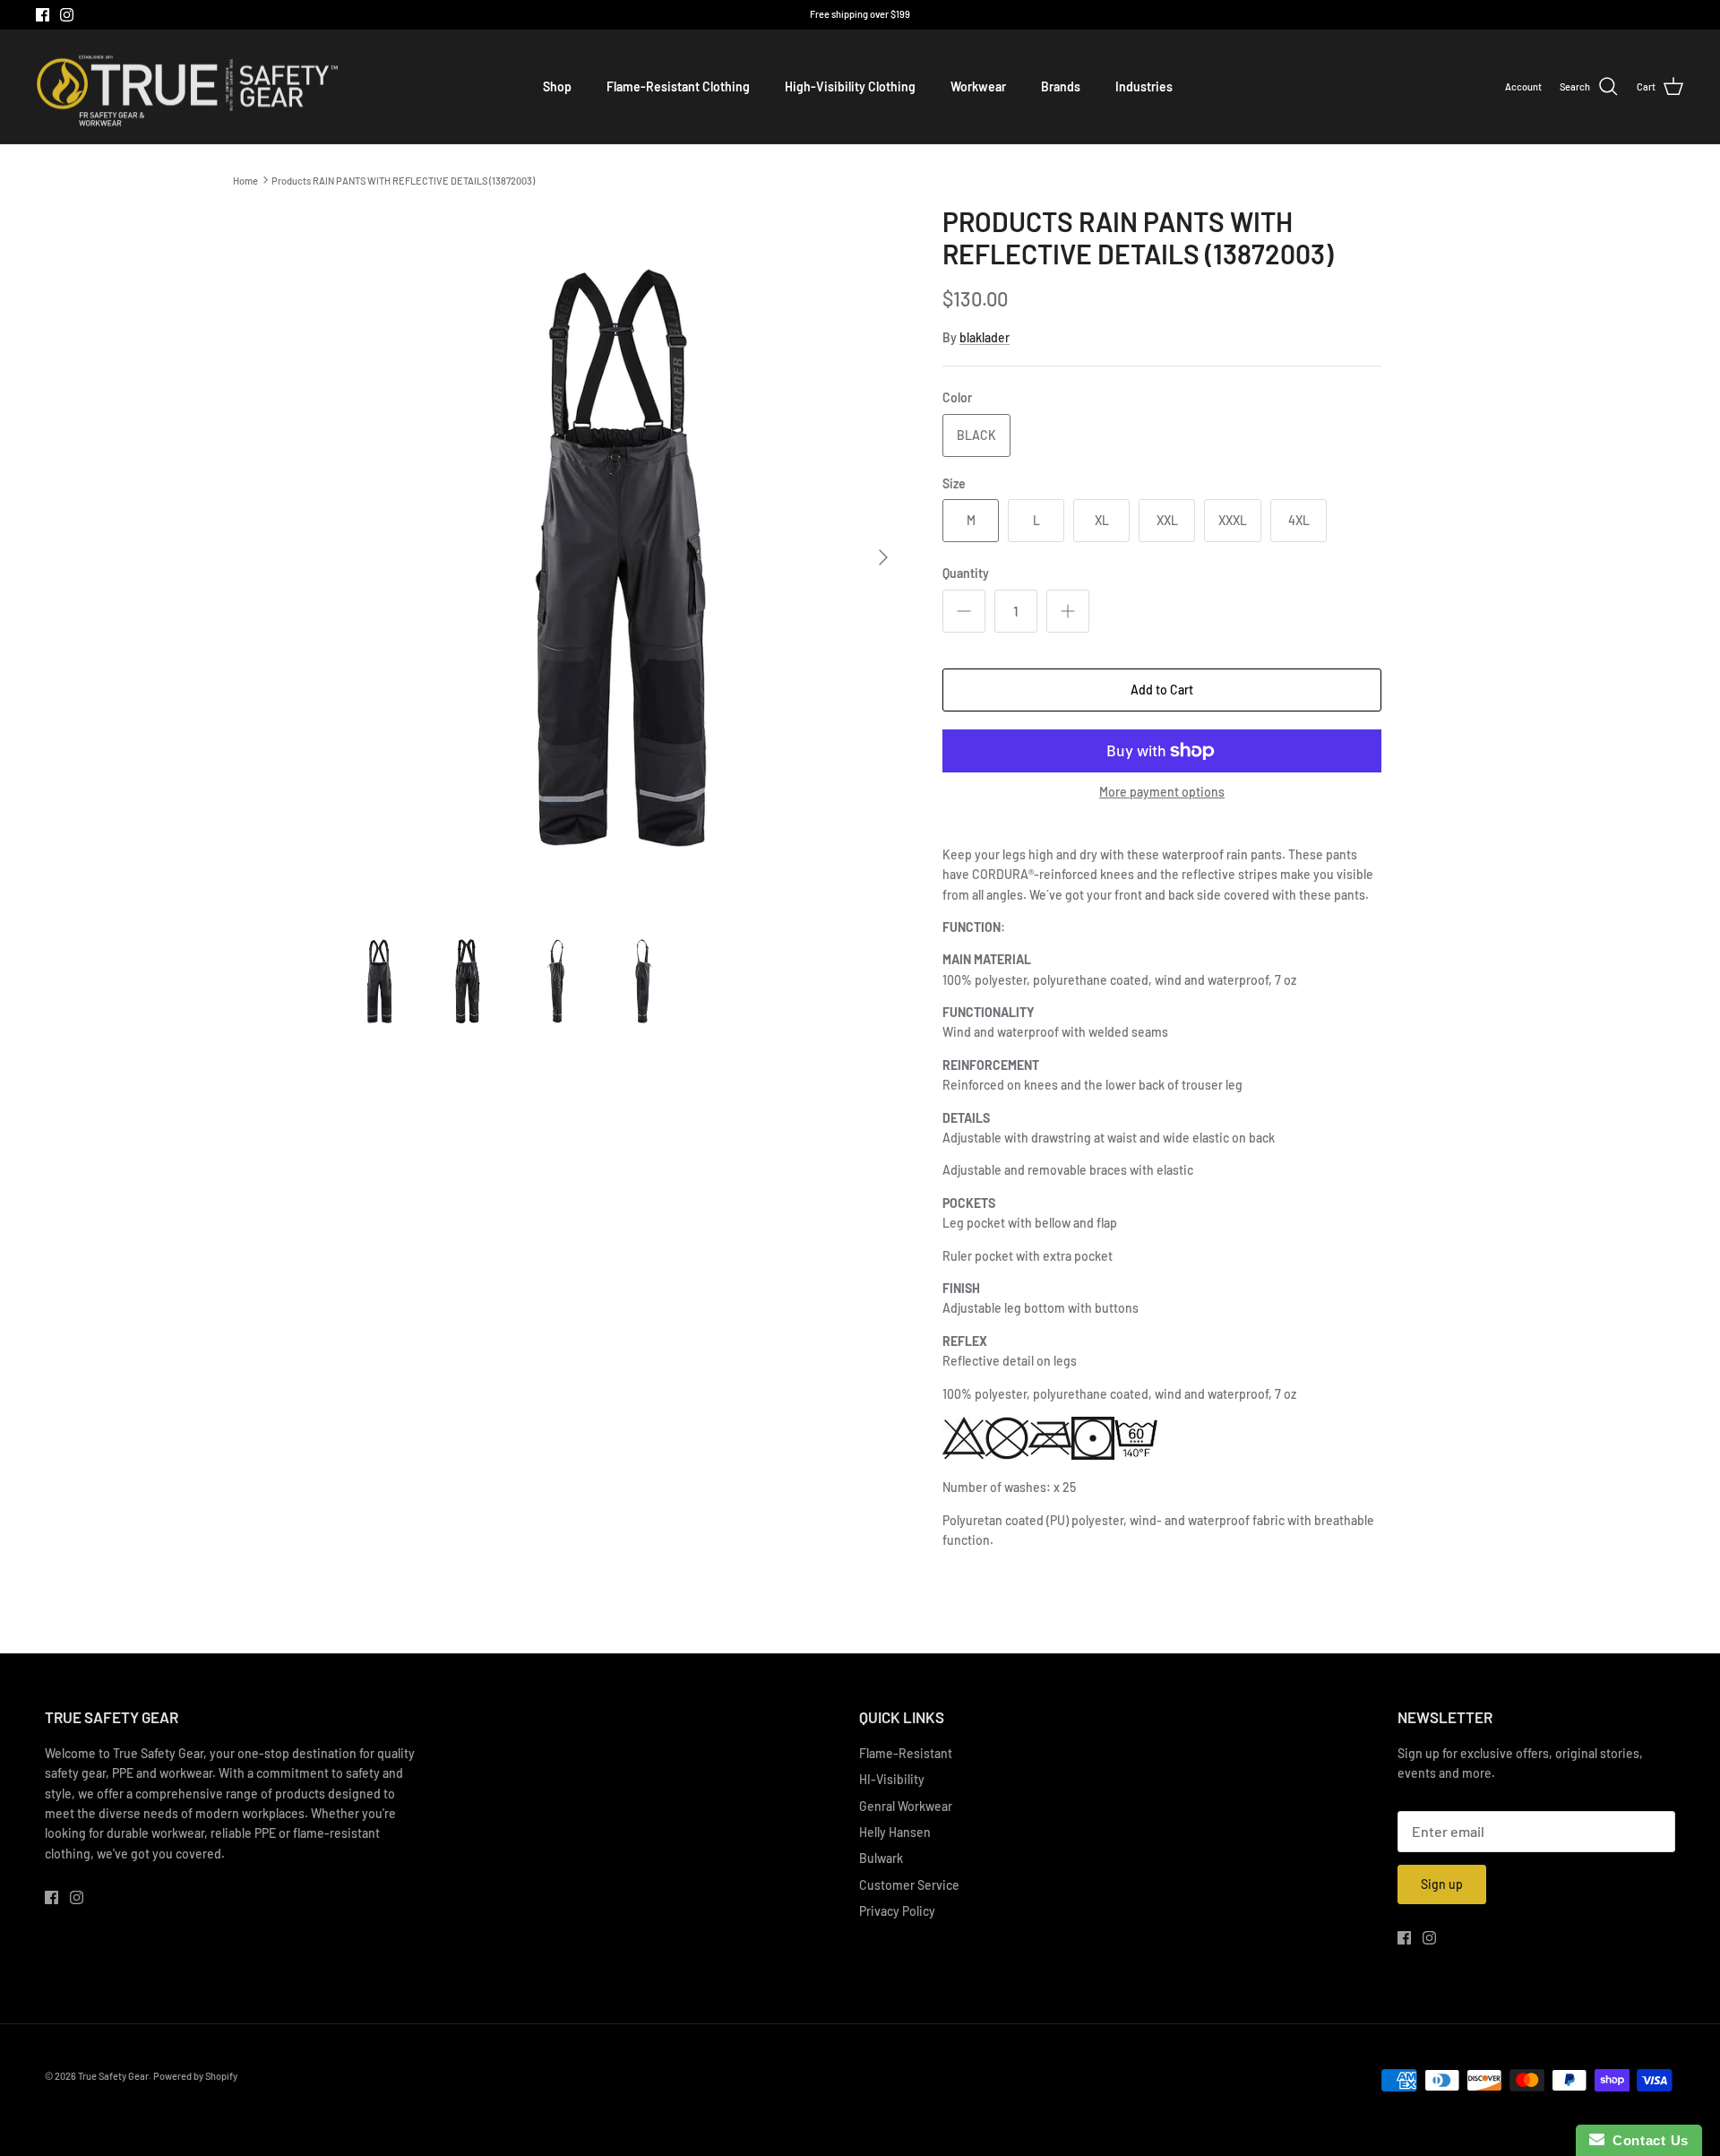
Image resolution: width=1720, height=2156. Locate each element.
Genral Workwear (906, 1806)
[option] (621, 558)
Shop (557, 86)
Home (245, 180)
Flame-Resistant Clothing (678, 86)
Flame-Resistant (906, 1753)
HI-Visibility (892, 1779)
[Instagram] (67, 15)
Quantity (966, 573)
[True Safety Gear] (188, 87)
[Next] (883, 557)
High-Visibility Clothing (850, 86)
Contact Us (1647, 2140)
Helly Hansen (895, 1832)
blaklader (985, 337)
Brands (1061, 86)
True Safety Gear (113, 2076)
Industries (1144, 86)
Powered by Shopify (195, 2076)
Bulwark (881, 1858)
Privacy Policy (897, 1911)
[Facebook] (43, 15)
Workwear (978, 86)
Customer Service (909, 1885)
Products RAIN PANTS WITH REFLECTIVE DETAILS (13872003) (403, 180)
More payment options (1162, 792)
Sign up (1442, 1884)
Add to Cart (1162, 690)
